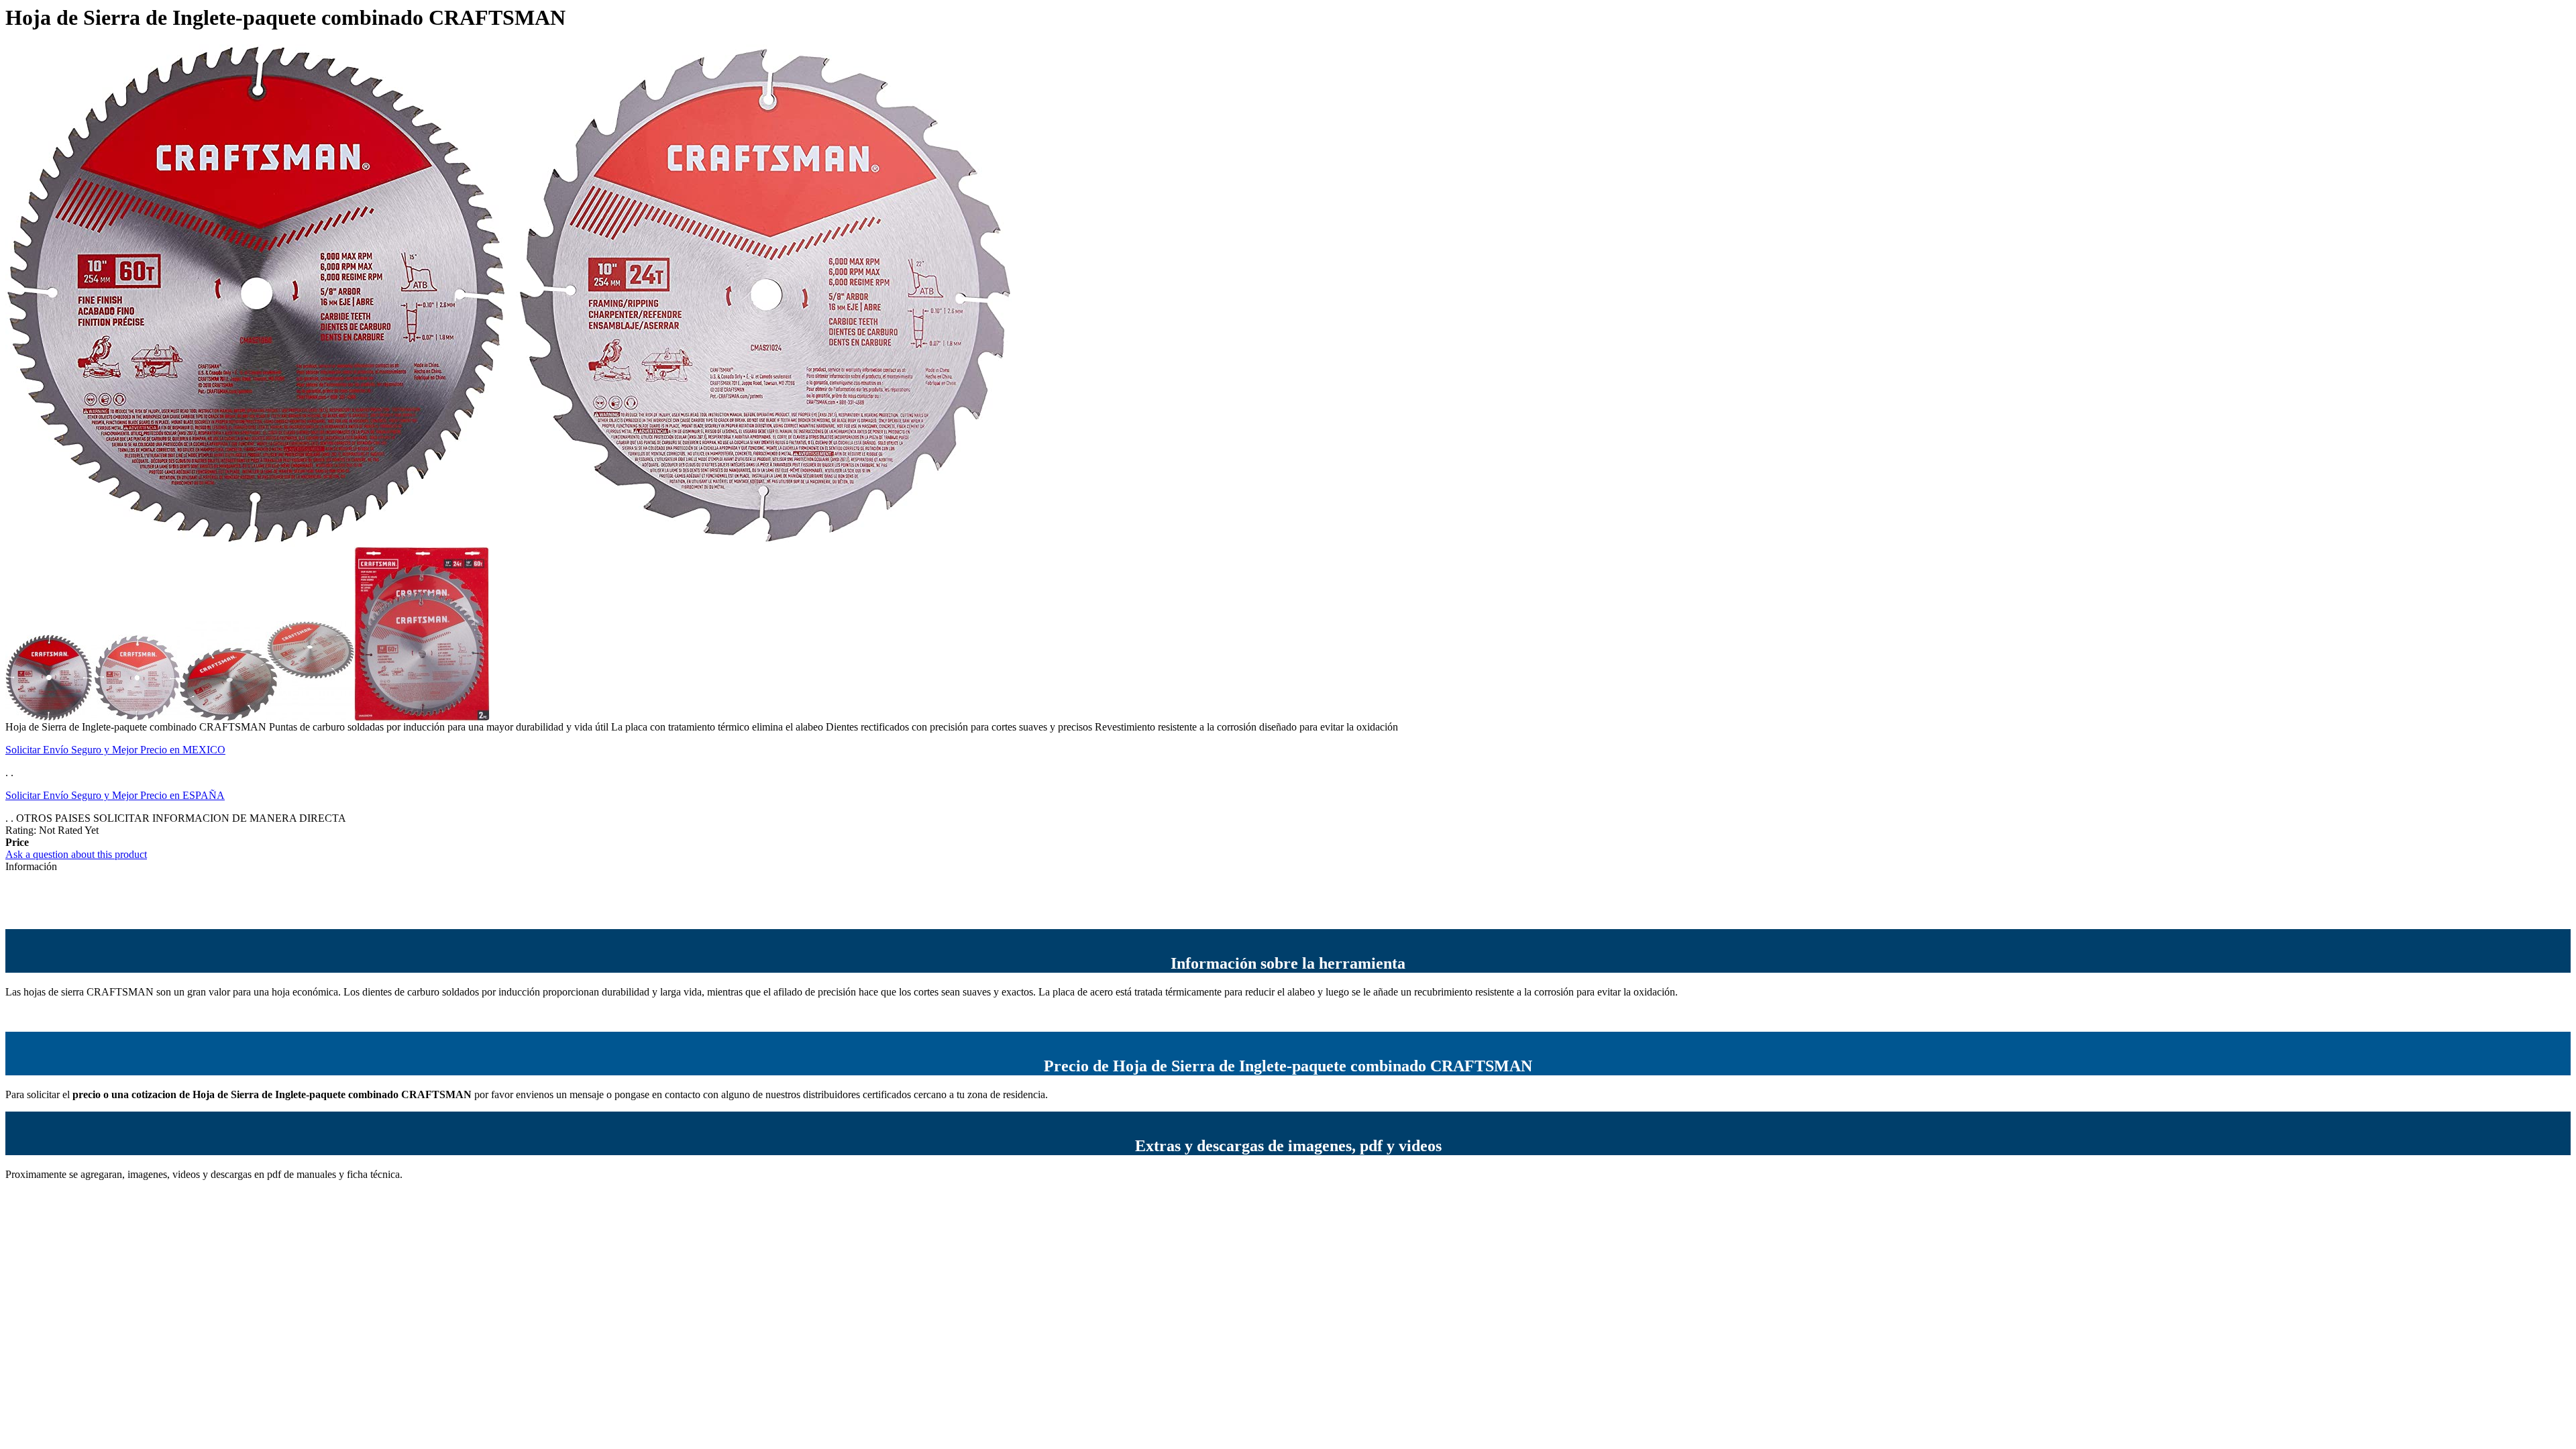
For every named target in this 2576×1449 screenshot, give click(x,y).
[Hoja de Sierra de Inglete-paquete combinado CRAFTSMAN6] (422, 717)
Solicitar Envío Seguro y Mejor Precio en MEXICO (115, 750)
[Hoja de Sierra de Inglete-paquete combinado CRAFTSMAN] (93, 717)
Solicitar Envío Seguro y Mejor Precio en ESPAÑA (115, 795)
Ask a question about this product (76, 854)
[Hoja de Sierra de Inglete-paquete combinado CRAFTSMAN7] (267, 717)
